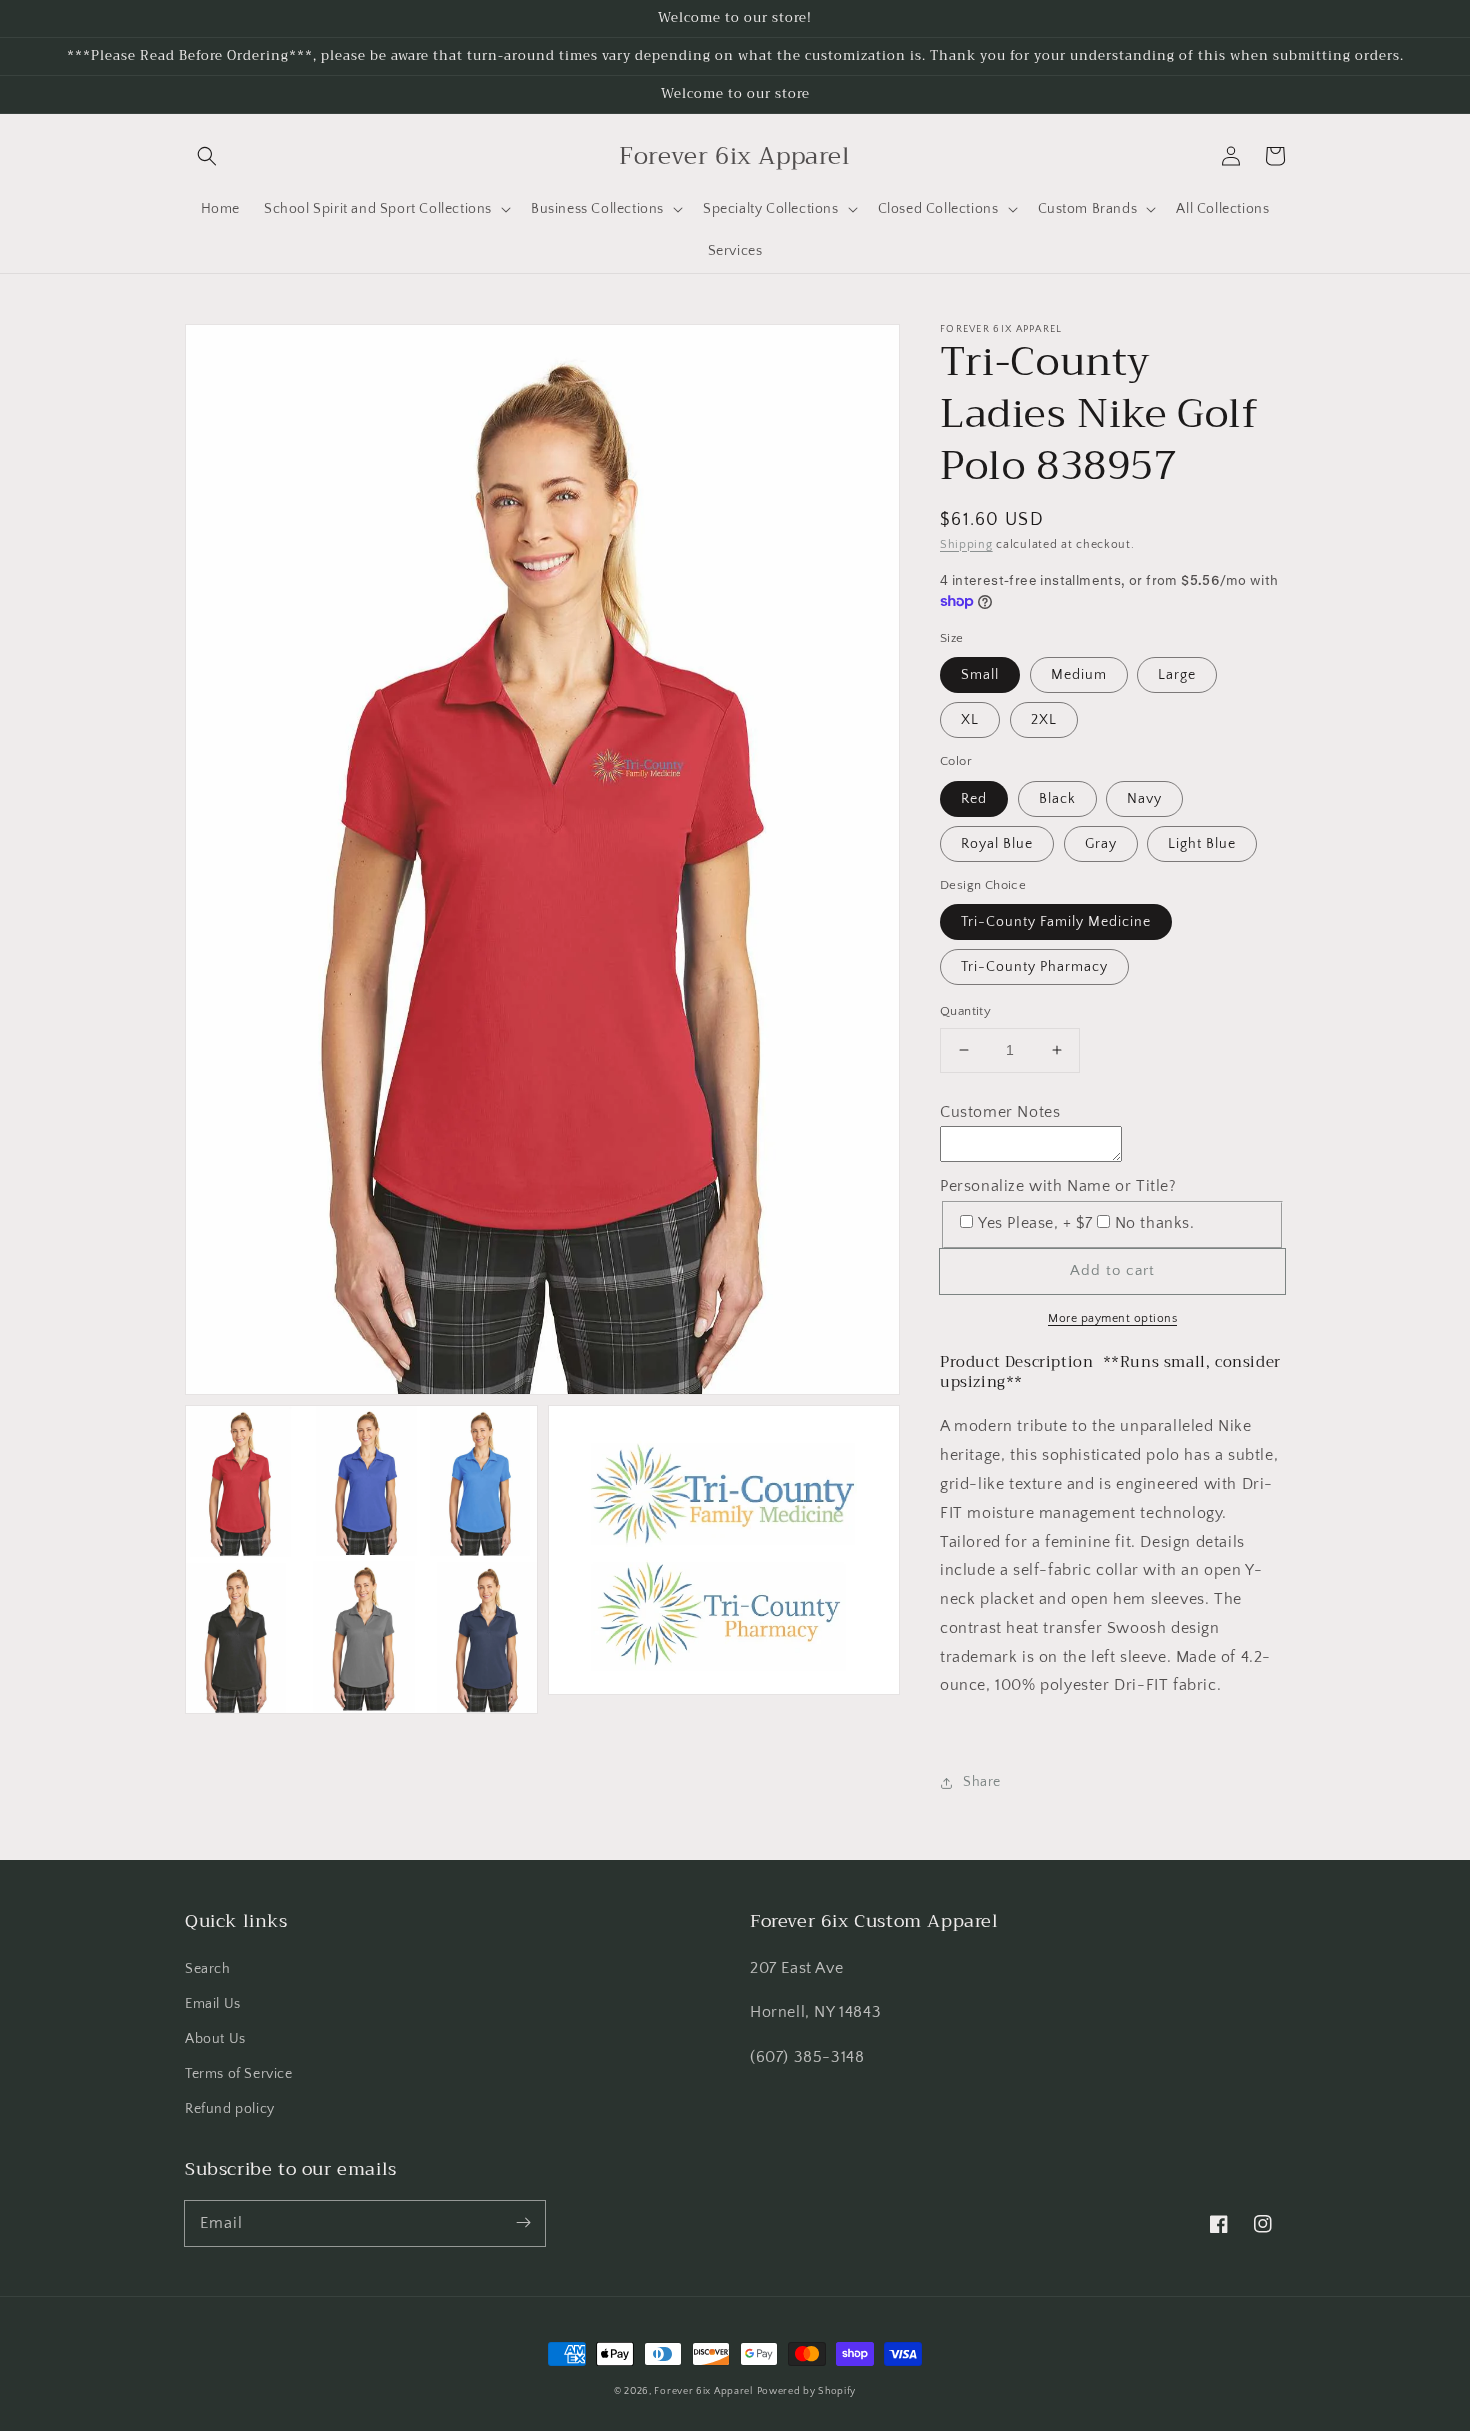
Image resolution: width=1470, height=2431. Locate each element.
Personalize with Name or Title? (1058, 1186)
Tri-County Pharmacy (1034, 967)
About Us (215, 2039)
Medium (1079, 675)
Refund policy (230, 2109)
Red (974, 799)
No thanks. (1155, 1223)
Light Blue (1202, 844)
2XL (1044, 720)
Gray (1101, 844)
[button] (207, 156)
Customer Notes (1000, 1112)
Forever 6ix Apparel (703, 2391)
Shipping (966, 544)
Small (980, 675)
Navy (1144, 799)
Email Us (213, 2004)
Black (1057, 799)
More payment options (1112, 1318)
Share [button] (982, 1782)
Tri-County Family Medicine (1056, 922)
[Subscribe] (523, 2223)
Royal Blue (997, 844)
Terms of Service (239, 2074)
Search (208, 1969)
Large (1177, 675)
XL (970, 720)
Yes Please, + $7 (1035, 1223)
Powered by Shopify (807, 2391)
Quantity (965, 1011)
